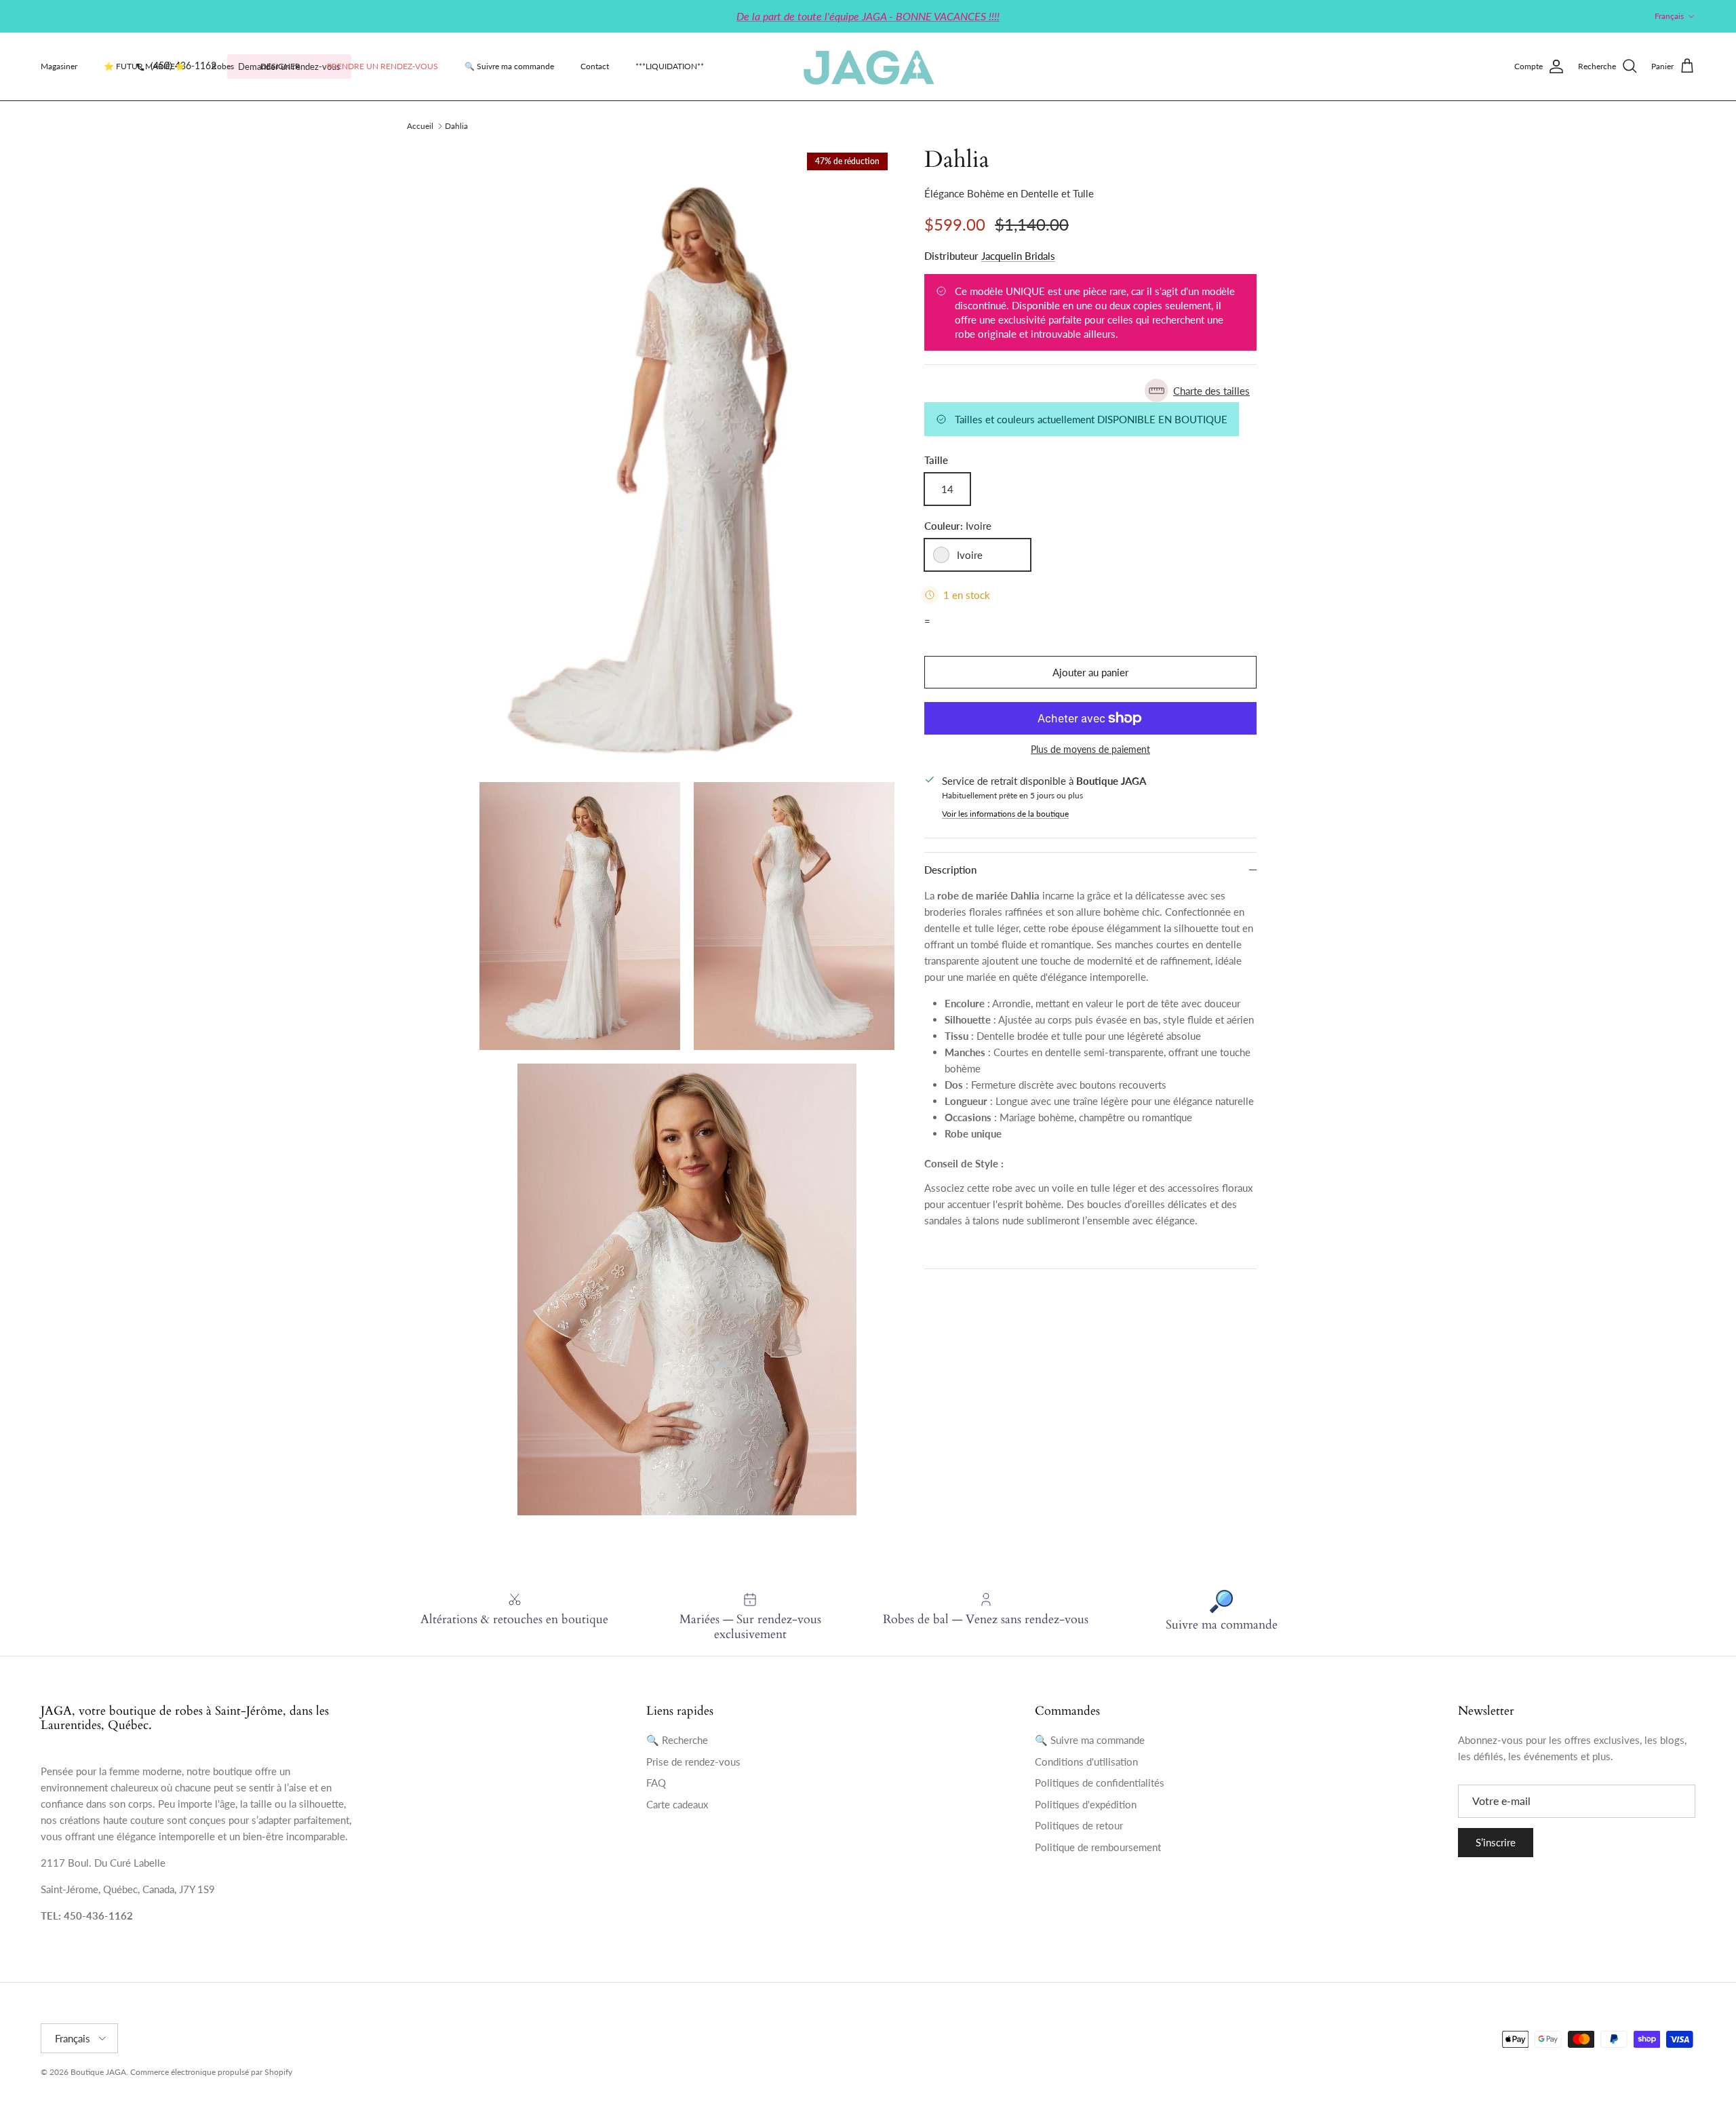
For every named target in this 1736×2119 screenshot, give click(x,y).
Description (950, 870)
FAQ (656, 1783)
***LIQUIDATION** (670, 66)
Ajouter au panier (1090, 672)
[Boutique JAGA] (868, 66)
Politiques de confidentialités (1100, 1783)
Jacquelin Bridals (1018, 256)
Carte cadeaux (677, 1804)
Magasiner (59, 66)
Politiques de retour (1079, 1825)
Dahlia (456, 126)
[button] (1090, 390)
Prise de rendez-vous (693, 1762)
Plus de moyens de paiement (1090, 750)
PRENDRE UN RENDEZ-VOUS (382, 66)
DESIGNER (280, 66)
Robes (223, 66)
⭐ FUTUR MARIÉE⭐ (144, 66)
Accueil (420, 126)
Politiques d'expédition (1086, 1804)
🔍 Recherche (677, 1740)
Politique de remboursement (1098, 1847)
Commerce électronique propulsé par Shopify (211, 2072)
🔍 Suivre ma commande (509, 66)
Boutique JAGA (98, 2072)
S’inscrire (1496, 1842)
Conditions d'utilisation (1086, 1762)
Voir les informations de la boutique (1005, 814)
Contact (595, 66)
